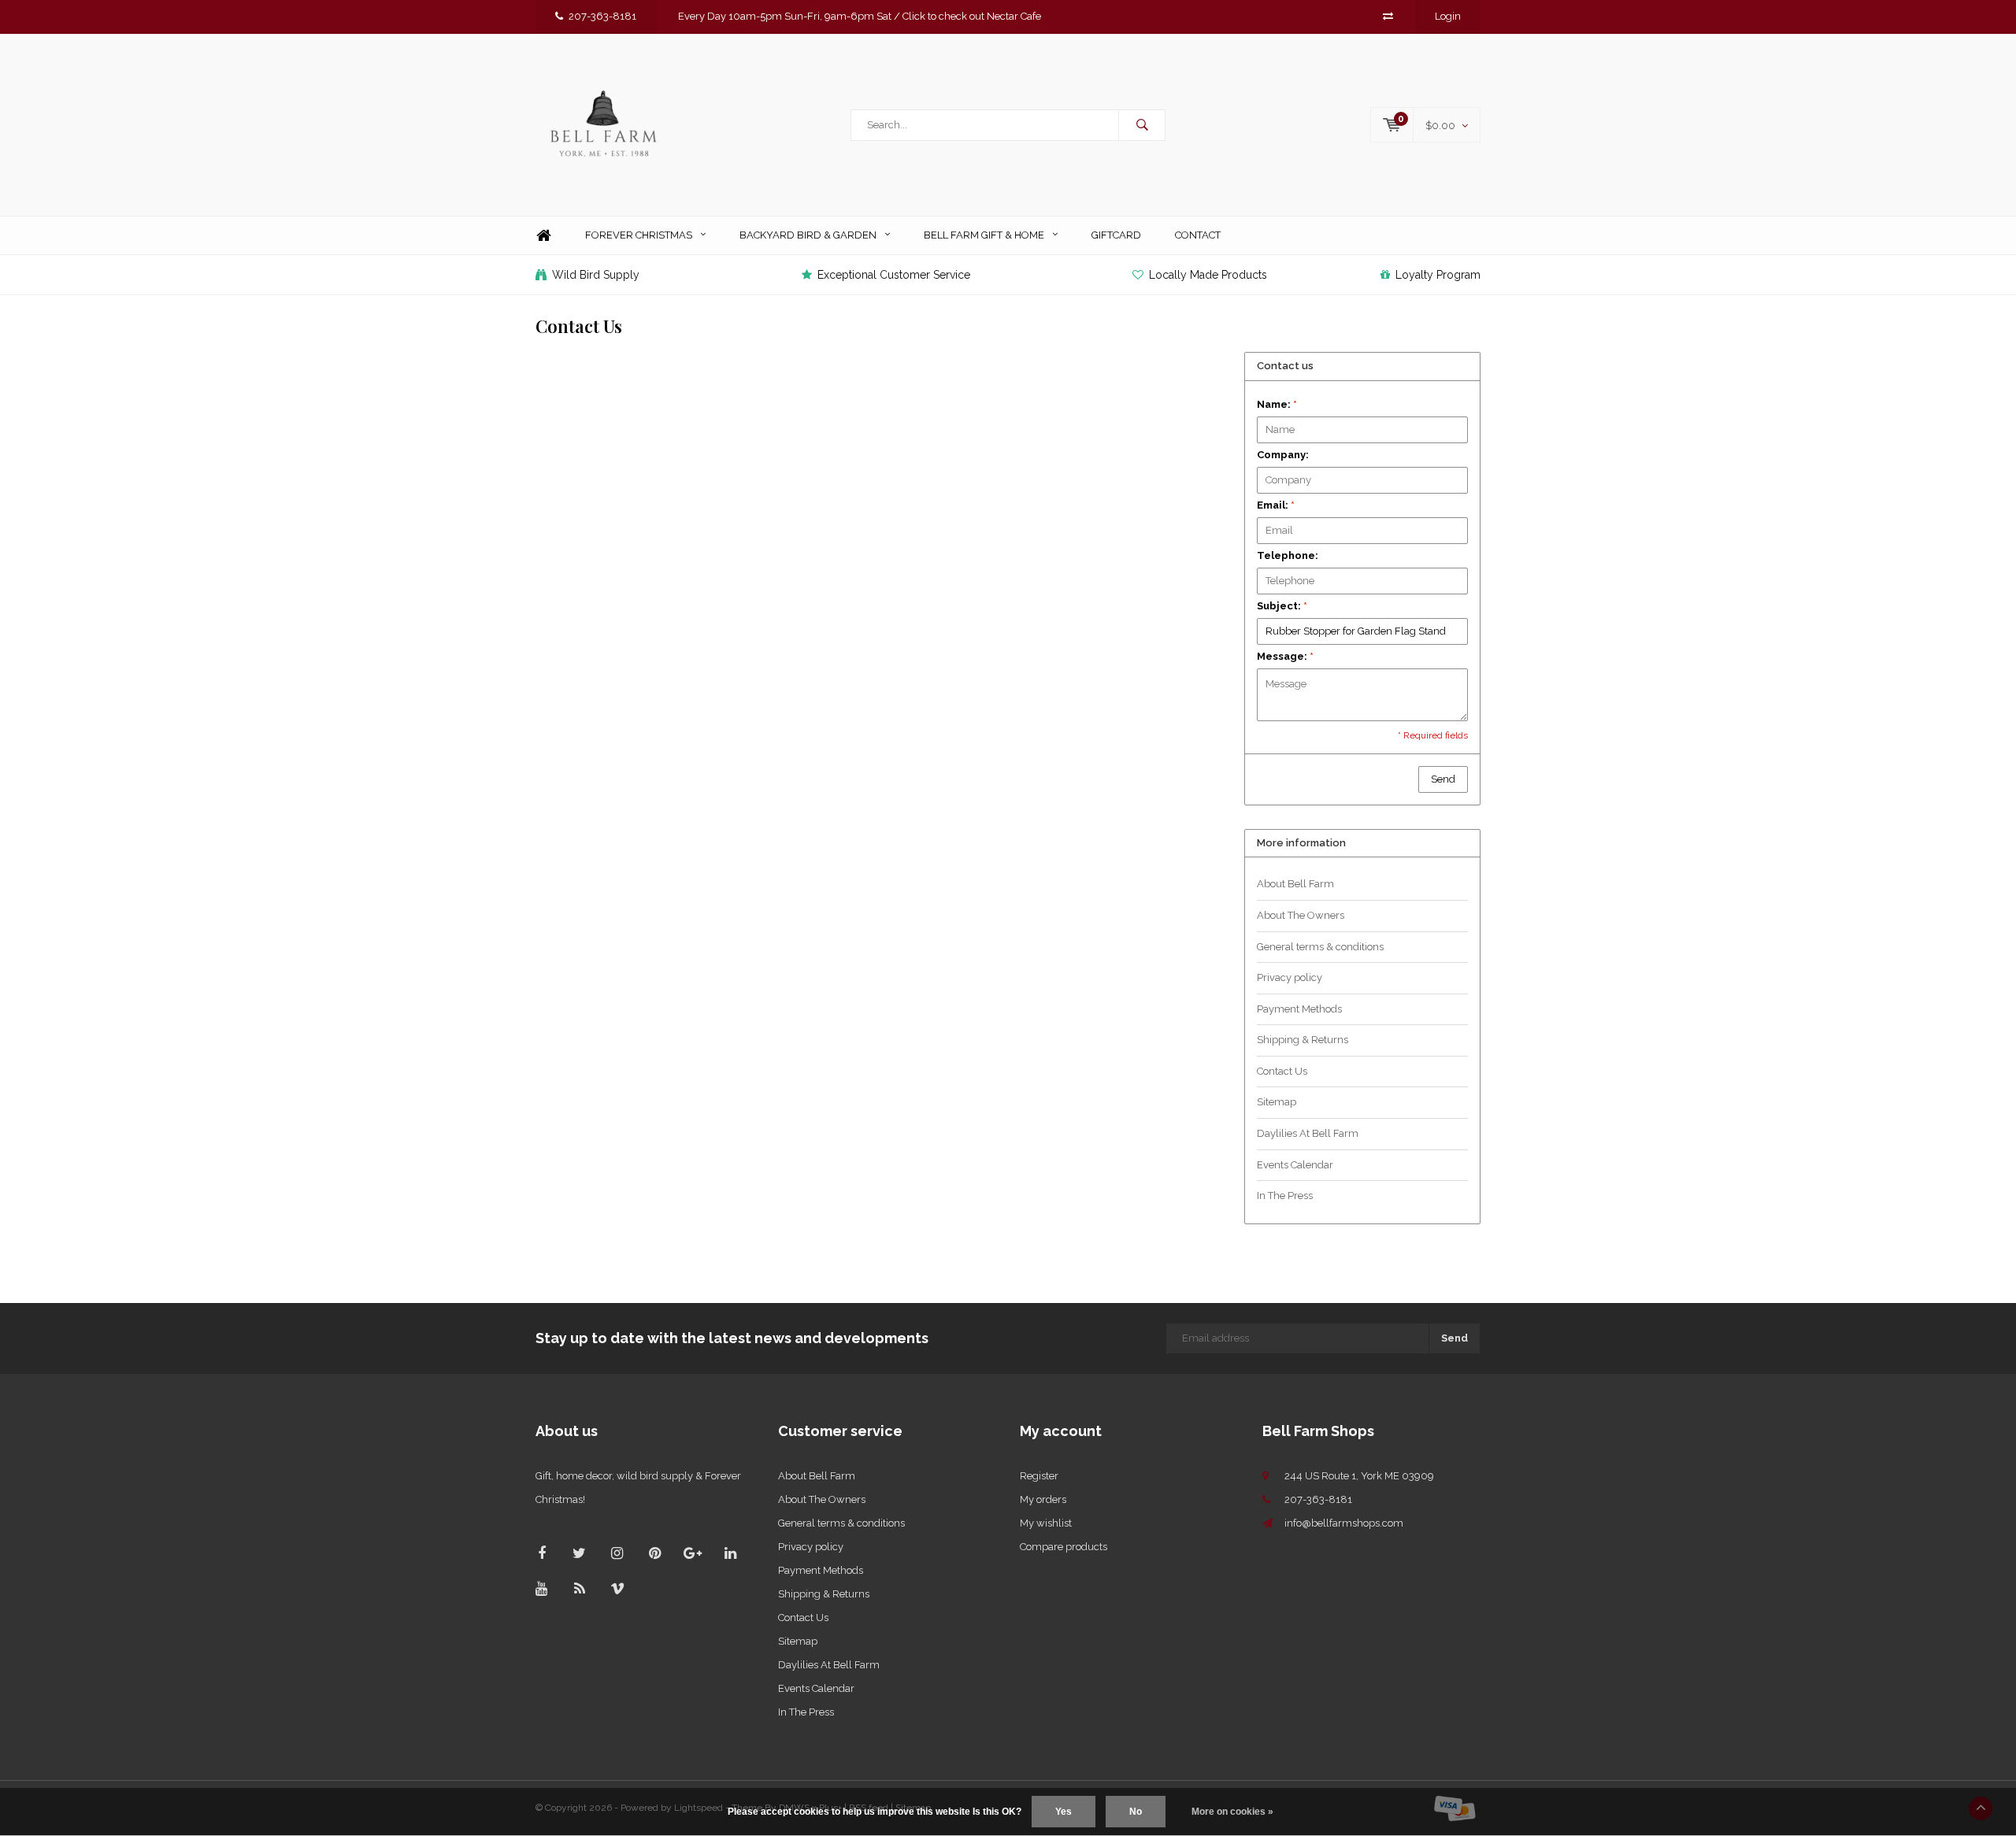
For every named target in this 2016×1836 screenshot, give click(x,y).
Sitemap (1277, 1102)
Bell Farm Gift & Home (984, 235)
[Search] (1142, 125)
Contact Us (1282, 1071)
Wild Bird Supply (596, 275)
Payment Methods (1299, 1009)
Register (1039, 1476)
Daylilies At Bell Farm (1308, 1133)
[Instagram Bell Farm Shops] (617, 1553)
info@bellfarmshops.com (1344, 1523)
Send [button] (1443, 779)
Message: (1285, 656)
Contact (1198, 235)
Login (1448, 16)
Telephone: (1288, 555)
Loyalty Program (1438, 275)
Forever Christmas (639, 235)
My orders (1043, 1499)
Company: (1283, 455)
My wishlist (1046, 1523)
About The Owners (1301, 915)
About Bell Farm (1295, 884)
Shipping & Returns (1303, 1040)
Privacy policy (1290, 977)
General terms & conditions (1320, 947)
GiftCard (1116, 235)
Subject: (1282, 606)
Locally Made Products (1208, 275)
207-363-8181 (602, 16)
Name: (1277, 404)
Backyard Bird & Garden (808, 235)
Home (543, 236)
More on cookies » (1232, 1812)
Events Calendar (1295, 1165)
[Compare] (1388, 16)
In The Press (1285, 1196)
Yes (1064, 1812)
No (1136, 1812)
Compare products (1064, 1547)
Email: (1276, 505)
